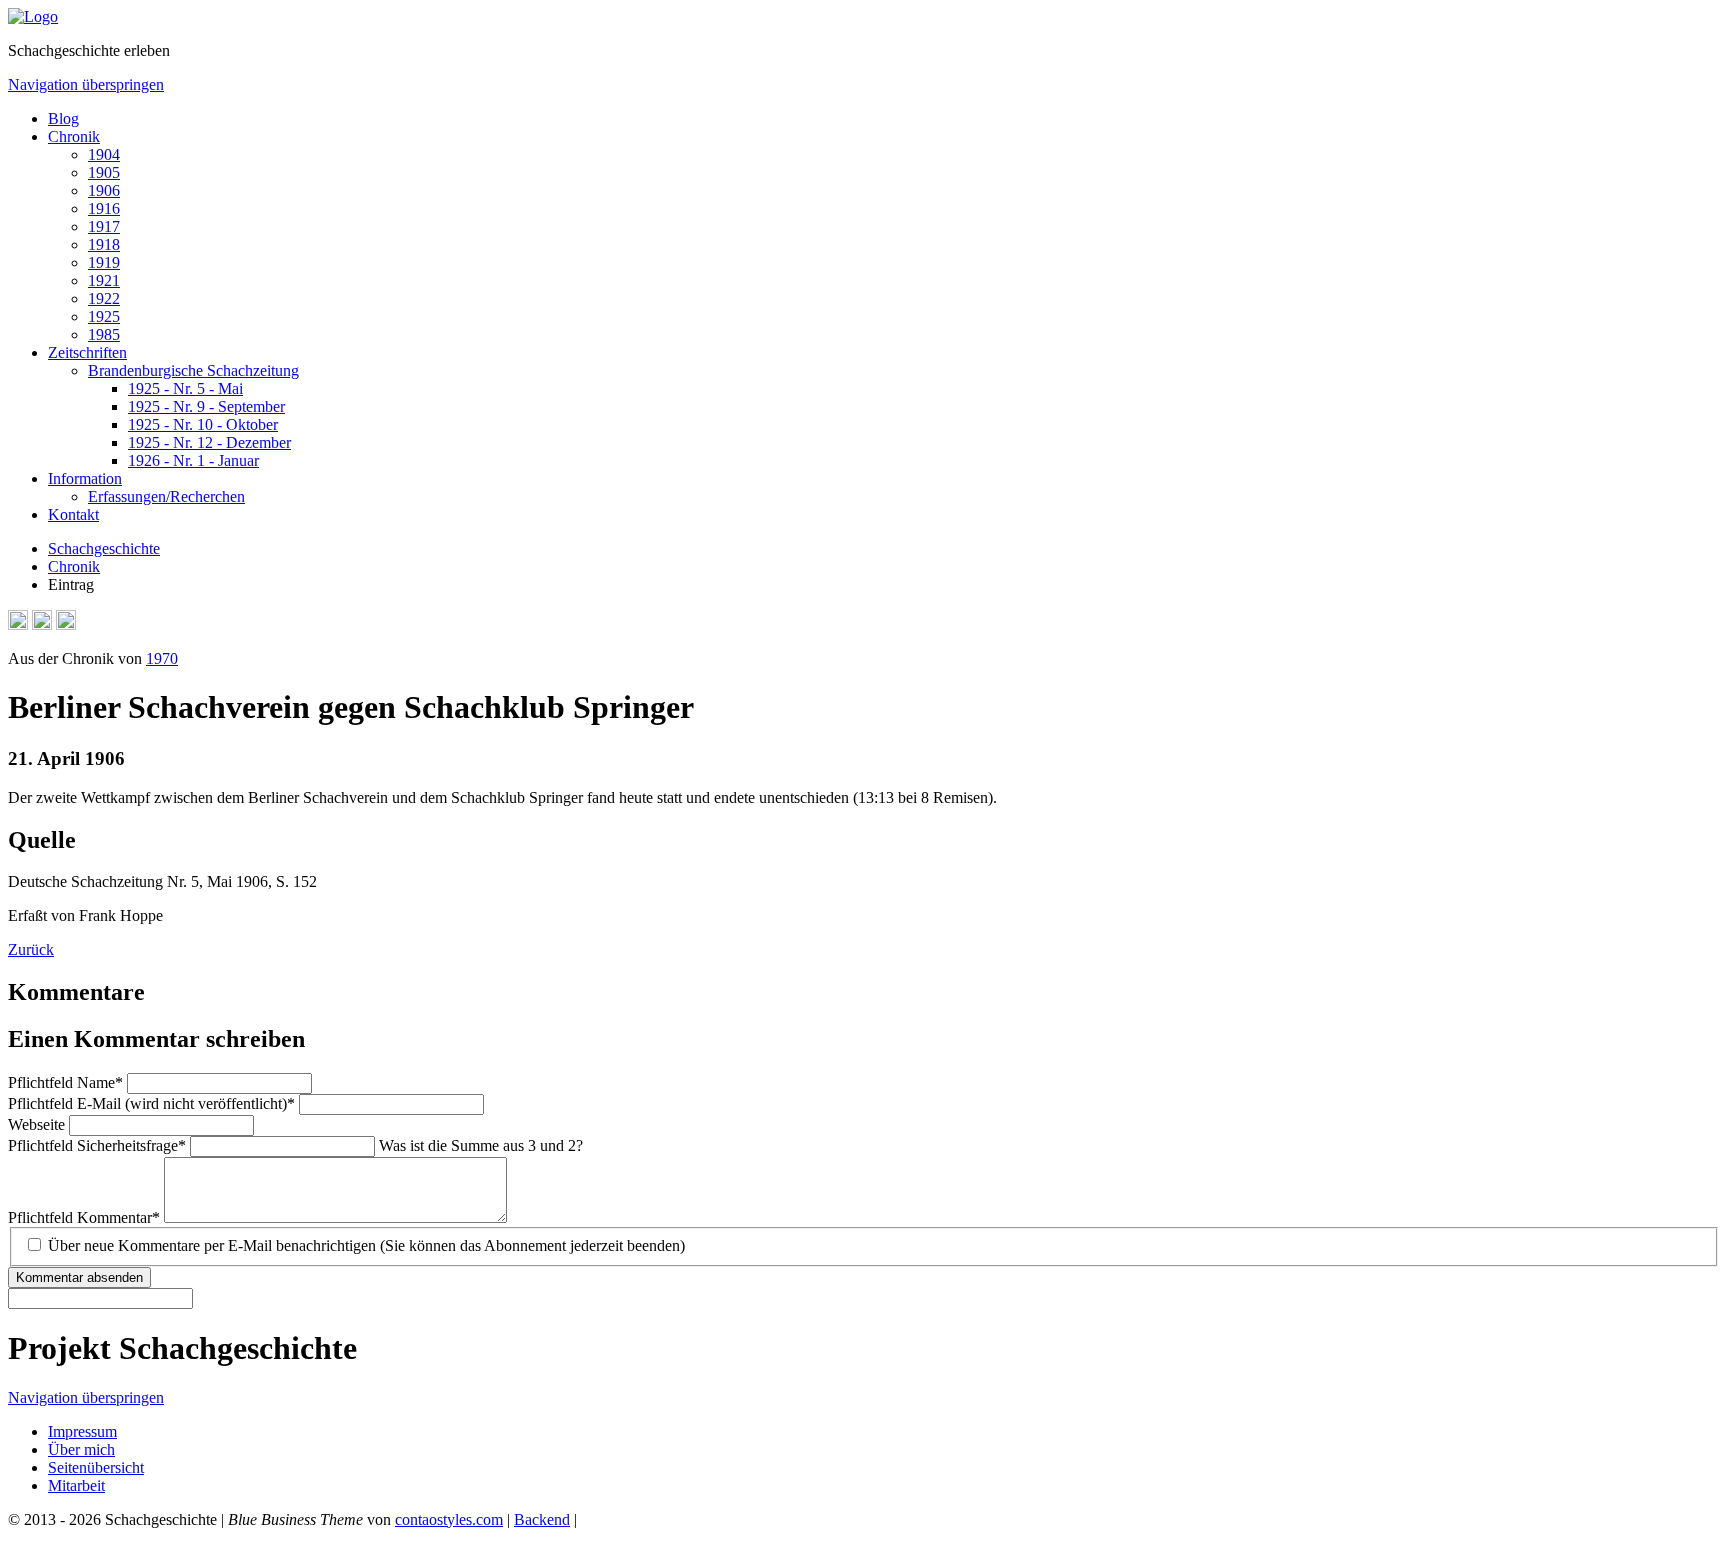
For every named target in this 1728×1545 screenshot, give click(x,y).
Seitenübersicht (96, 1467)
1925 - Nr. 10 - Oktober (203, 424)
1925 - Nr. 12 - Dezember (209, 442)
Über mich (81, 1449)
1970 (162, 658)
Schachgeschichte (104, 548)
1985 (104, 334)
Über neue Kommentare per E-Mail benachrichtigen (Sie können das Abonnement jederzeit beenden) (366, 1245)
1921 (104, 280)
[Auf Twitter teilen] (66, 624)
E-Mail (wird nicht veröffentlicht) (151, 1103)
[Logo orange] (33, 16)
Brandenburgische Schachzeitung (193, 370)
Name (65, 1082)
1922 (104, 298)
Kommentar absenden (79, 1277)
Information (85, 478)
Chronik (74, 136)
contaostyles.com (449, 1519)
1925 (104, 316)
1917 (104, 226)
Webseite (38, 1124)
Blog (63, 118)
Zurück (31, 949)
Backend (542, 1519)
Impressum (82, 1431)
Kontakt (73, 514)
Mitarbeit (76, 1485)
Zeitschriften (87, 352)
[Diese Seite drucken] (18, 624)
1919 (104, 262)
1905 (104, 172)
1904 (104, 154)
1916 (104, 208)
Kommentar (84, 1217)
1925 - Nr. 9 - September (206, 406)
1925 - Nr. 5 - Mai (185, 388)
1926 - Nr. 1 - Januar (193, 460)
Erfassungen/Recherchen (166, 496)
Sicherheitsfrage (97, 1145)
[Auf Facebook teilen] (42, 624)
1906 (104, 190)
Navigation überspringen (86, 84)
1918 (104, 244)
